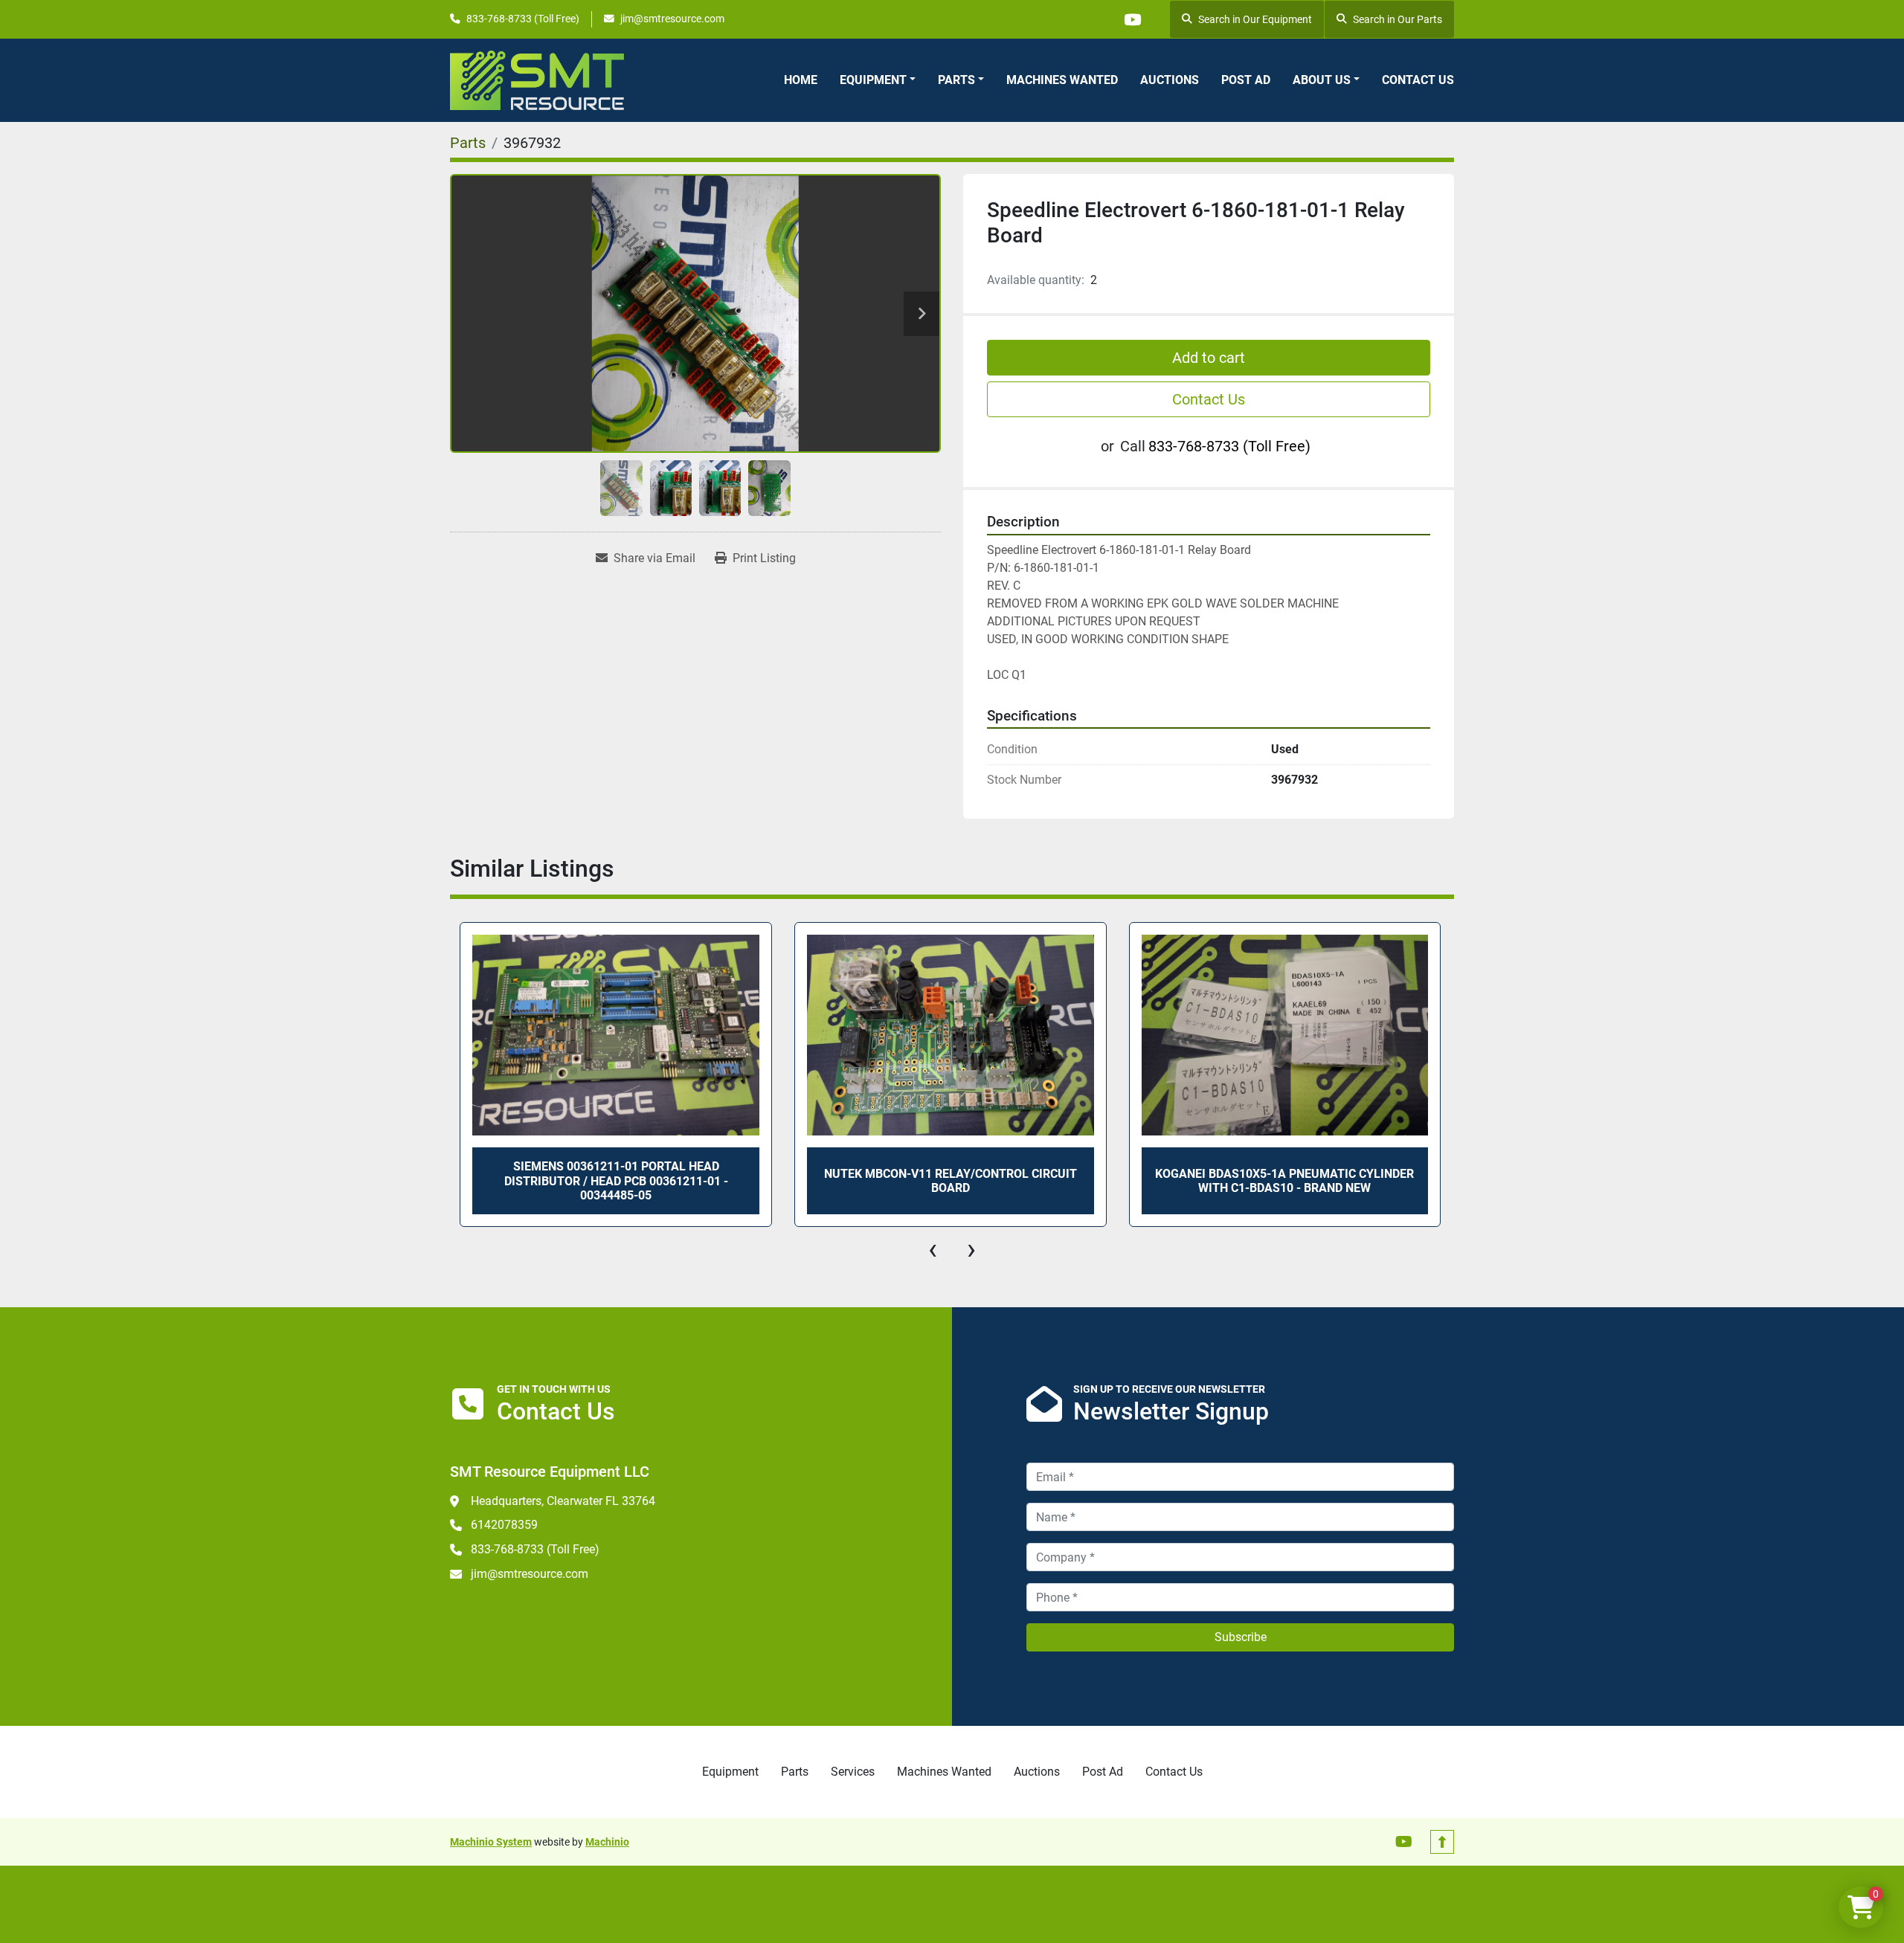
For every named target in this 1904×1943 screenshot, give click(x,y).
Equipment (873, 80)
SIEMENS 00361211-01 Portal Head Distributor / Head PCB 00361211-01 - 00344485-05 (616, 1180)
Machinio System (491, 1842)
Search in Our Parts (1398, 19)
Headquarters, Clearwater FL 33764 (563, 1501)
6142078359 (504, 1525)
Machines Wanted (1062, 80)
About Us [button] (1322, 80)
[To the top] (1442, 1842)
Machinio (607, 1842)
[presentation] (933, 1249)
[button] (878, 80)
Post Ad (1246, 80)
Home (801, 80)
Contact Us (1418, 80)
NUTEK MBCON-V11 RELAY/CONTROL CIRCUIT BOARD (951, 1181)
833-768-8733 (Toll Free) (523, 19)
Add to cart (1209, 358)
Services (853, 1772)
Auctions (1170, 80)
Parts (956, 80)
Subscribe (1241, 1637)
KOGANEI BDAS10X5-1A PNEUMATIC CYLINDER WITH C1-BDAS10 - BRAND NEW (1284, 1181)
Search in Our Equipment (1255, 19)
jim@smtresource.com (672, 19)
